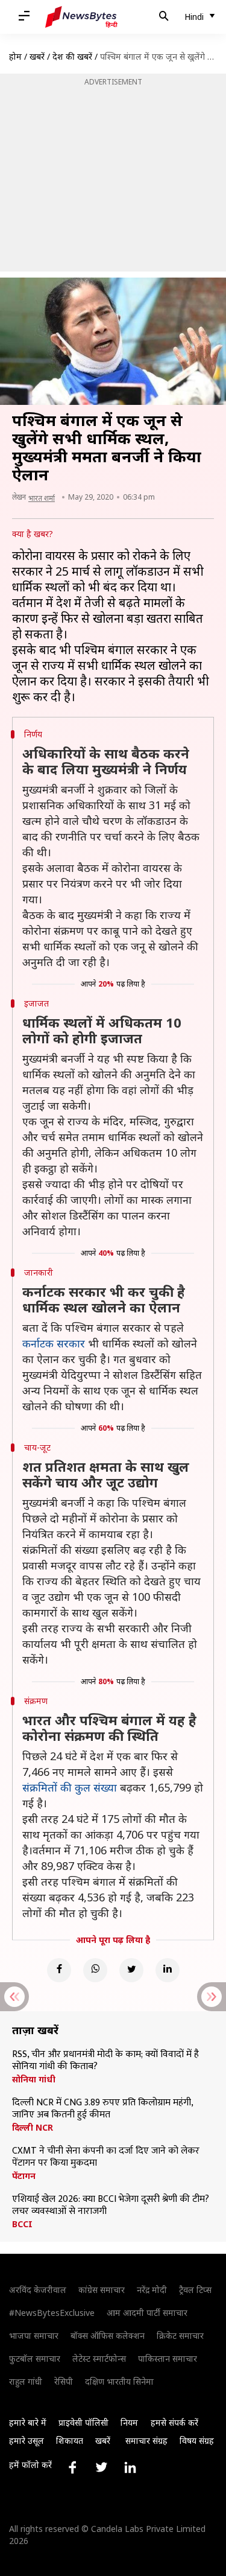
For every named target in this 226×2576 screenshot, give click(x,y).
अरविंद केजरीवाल (38, 2290)
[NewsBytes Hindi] (81, 17)
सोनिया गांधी (34, 2079)
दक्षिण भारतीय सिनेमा (119, 2381)
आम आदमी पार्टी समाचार (147, 2313)
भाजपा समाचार (34, 2336)
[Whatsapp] (95, 1970)
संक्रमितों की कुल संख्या (70, 1787)
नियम (129, 2422)
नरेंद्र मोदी (152, 2290)
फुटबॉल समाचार (35, 2358)
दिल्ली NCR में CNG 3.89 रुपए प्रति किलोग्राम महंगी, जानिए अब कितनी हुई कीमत (102, 2109)
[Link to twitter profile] (101, 2467)
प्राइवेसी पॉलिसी (83, 2422)
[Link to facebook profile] (72, 2467)
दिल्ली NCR (33, 2128)
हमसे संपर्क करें (174, 2422)
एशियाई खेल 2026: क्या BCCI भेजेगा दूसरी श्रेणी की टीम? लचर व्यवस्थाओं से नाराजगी (111, 2206)
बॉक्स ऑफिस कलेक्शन (108, 2336)
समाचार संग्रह (146, 2441)
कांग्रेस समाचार (102, 2290)
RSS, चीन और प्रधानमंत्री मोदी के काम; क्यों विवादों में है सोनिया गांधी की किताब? (105, 2061)
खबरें (37, 56)
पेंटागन (24, 2176)
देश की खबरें (72, 56)
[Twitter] (131, 1970)
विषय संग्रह (197, 2441)
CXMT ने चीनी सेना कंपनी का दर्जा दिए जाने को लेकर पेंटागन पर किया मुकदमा (106, 2157)
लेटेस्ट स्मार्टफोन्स (99, 2358)
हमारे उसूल (27, 2441)
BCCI (22, 2224)
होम (15, 56)
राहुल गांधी (26, 2381)
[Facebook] (59, 1970)
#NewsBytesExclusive (52, 2313)
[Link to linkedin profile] (130, 2467)
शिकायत (70, 2441)
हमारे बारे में (28, 2422)
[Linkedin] (168, 1970)
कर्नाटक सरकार (54, 1343)
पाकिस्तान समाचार (168, 2358)
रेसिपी (64, 2381)
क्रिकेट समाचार (180, 2336)
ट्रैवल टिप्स (195, 2290)
